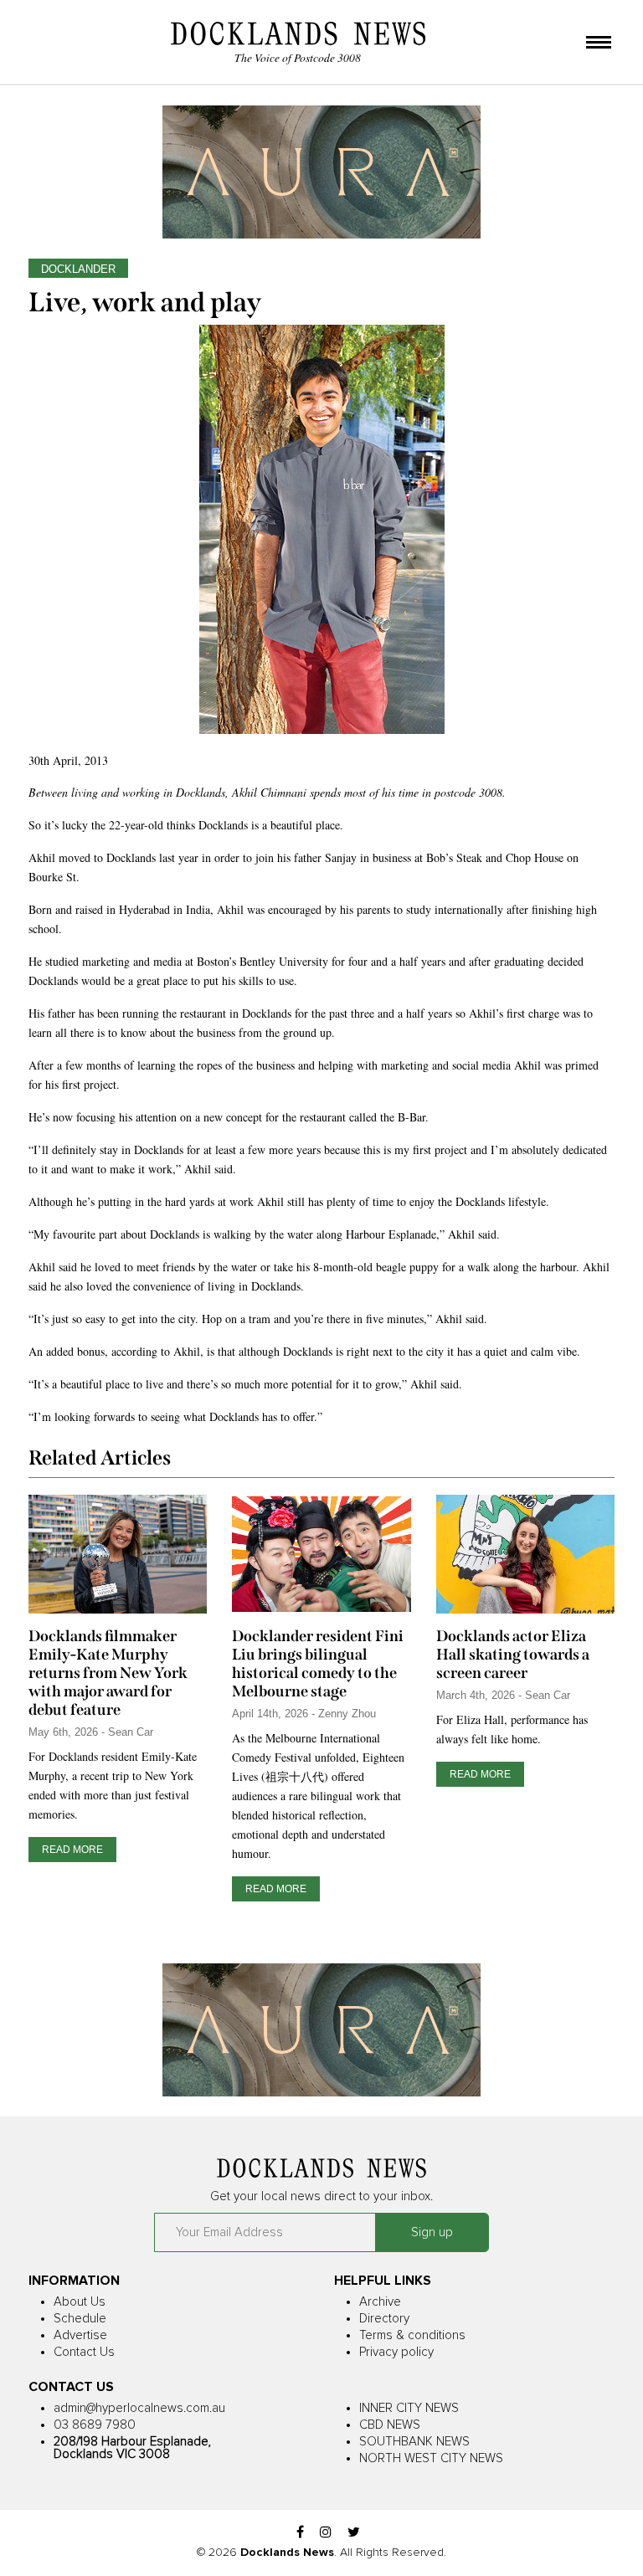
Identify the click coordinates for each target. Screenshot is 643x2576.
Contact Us (84, 2352)
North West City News (431, 2458)
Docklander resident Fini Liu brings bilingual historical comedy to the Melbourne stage (318, 1664)
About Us (80, 2302)
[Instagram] (326, 2533)
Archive (380, 2302)
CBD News (390, 2425)
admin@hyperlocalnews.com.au (139, 2408)
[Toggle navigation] (599, 44)
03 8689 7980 (95, 2425)
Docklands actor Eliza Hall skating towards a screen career (513, 1655)
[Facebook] (300, 2533)
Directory (384, 2319)
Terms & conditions (412, 2335)
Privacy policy (396, 2352)
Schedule (80, 2319)
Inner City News (409, 2408)
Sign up (432, 2232)
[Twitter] (354, 2533)
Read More (72, 1850)
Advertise (80, 2335)
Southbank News (414, 2442)
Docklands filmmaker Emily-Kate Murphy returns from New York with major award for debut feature (108, 1673)
